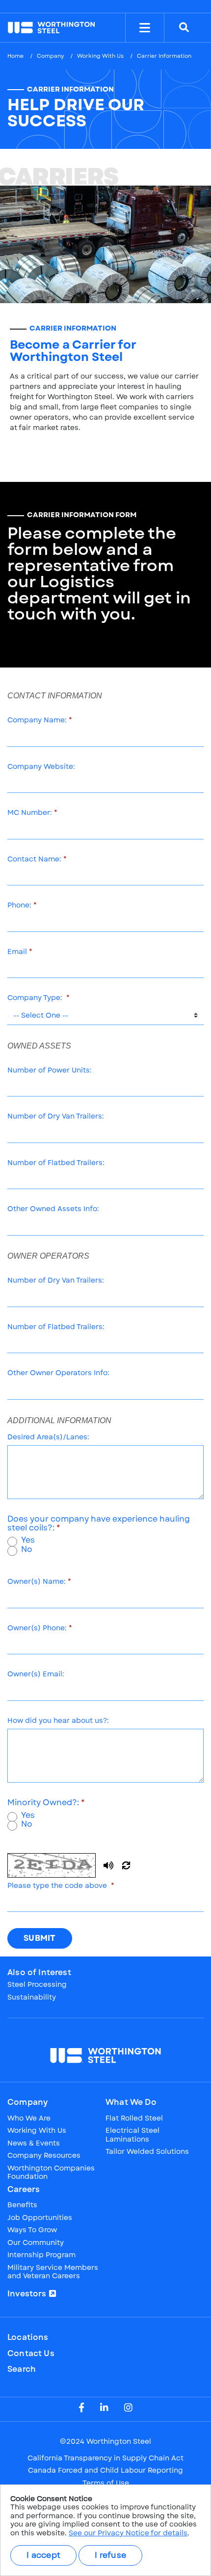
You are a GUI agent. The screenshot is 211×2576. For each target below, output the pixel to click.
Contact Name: (34, 859)
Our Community (36, 2243)
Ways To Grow (32, 2230)
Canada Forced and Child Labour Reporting (105, 2471)
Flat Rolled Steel (134, 2119)
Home (15, 56)
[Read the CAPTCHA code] (108, 1865)
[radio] (12, 1542)
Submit (40, 1938)
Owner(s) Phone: (37, 1628)
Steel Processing (37, 1985)
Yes (28, 1540)
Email (17, 952)
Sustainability (32, 1998)
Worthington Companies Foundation (51, 2173)
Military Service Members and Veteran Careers (53, 2272)
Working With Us (100, 56)
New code (126, 1865)
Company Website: (41, 767)
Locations (28, 2337)
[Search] (184, 28)
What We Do (131, 2102)
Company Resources (44, 2156)
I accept (43, 2555)
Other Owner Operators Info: (58, 1373)
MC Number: (30, 813)
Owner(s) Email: (36, 1674)
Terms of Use (106, 2483)
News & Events (34, 2144)
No (27, 1550)
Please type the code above (58, 1886)
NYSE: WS (32, 6)
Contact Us (31, 2354)
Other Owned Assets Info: (53, 1209)
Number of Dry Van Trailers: (56, 1117)
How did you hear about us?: (58, 1721)
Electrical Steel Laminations (132, 2135)
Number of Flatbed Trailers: (56, 1163)
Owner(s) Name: (37, 1582)
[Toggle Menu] (145, 28)
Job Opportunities (40, 2218)
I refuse (110, 2555)
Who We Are (29, 2119)
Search (22, 2369)
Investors (27, 2294)
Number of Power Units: (50, 1071)
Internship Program (41, 2255)
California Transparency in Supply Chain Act (105, 2458)
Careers (24, 2190)
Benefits (22, 2205)
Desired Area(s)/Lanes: (48, 1437)
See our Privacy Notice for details (128, 2533)
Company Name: (37, 720)
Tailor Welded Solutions (147, 2152)
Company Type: (36, 998)
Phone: (19, 906)
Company (50, 56)
